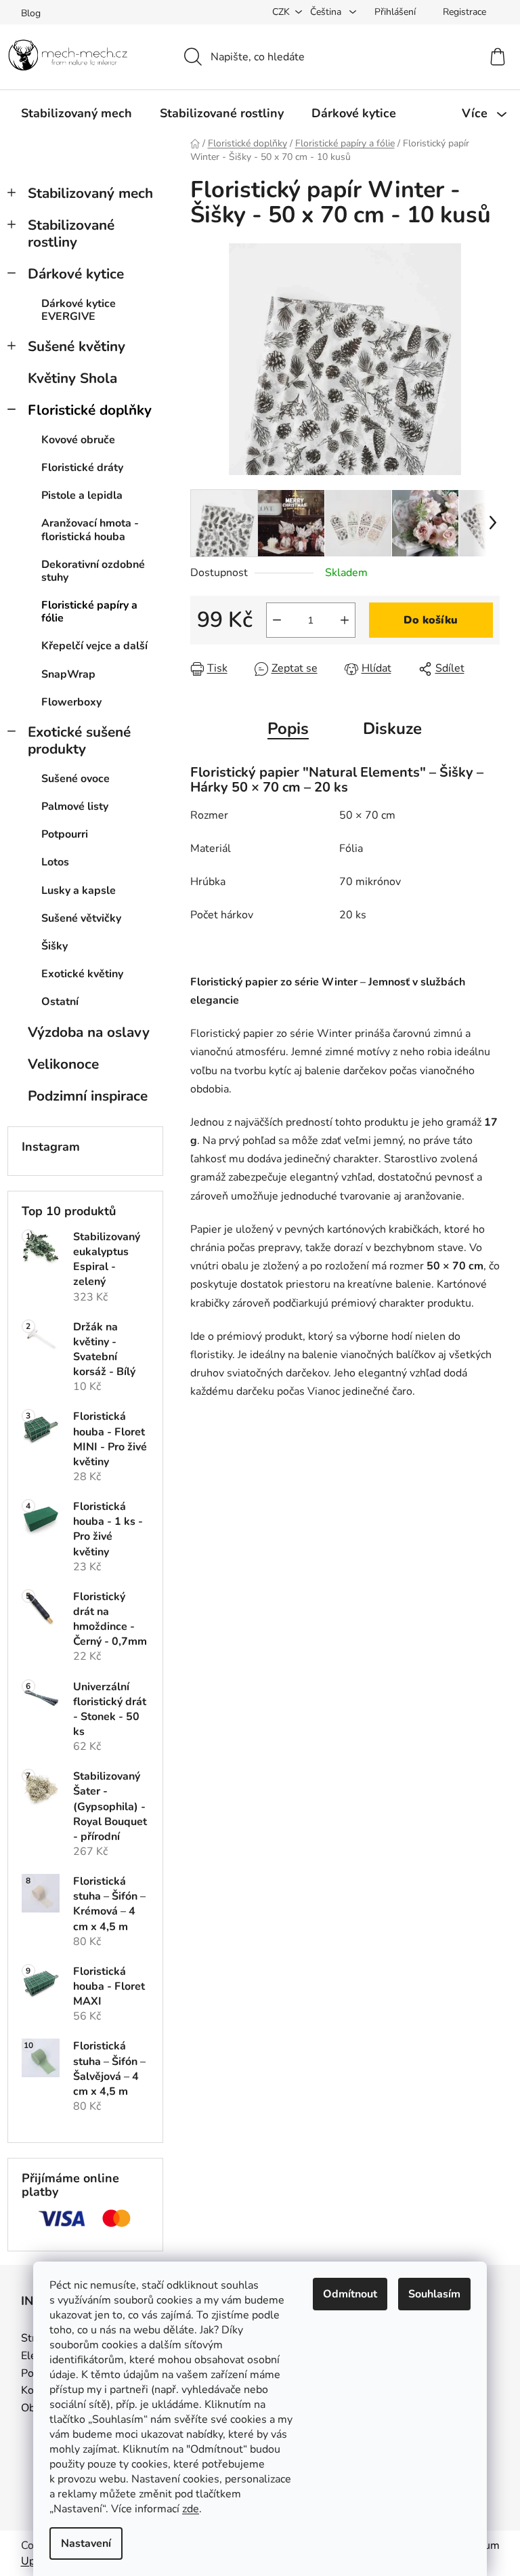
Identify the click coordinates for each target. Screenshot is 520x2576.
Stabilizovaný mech (90, 193)
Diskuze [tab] (392, 729)
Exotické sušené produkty (79, 740)
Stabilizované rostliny (71, 233)
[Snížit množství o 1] (277, 620)
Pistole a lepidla (82, 495)
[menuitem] (77, 113)
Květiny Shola (72, 378)
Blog (31, 13)
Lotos (55, 862)
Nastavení (86, 2543)
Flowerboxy (71, 702)
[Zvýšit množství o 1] (345, 620)
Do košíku (431, 620)
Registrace (464, 12)
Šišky (55, 946)
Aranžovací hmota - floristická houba (90, 530)
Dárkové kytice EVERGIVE (79, 310)
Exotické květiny (82, 974)
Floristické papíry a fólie (89, 612)
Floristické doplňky (90, 410)
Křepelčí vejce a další (94, 646)
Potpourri (65, 834)
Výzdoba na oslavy (89, 1032)
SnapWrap (68, 674)
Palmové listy (75, 806)
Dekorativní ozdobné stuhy (93, 571)
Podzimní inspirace (88, 1096)
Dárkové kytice (76, 274)
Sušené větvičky (81, 918)
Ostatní (60, 1002)
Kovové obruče (78, 440)
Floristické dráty (82, 468)
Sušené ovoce (75, 779)
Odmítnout (350, 2294)
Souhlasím (434, 2294)
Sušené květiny (77, 346)
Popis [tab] (288, 729)
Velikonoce (63, 1064)
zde (191, 2509)
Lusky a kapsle (79, 891)
